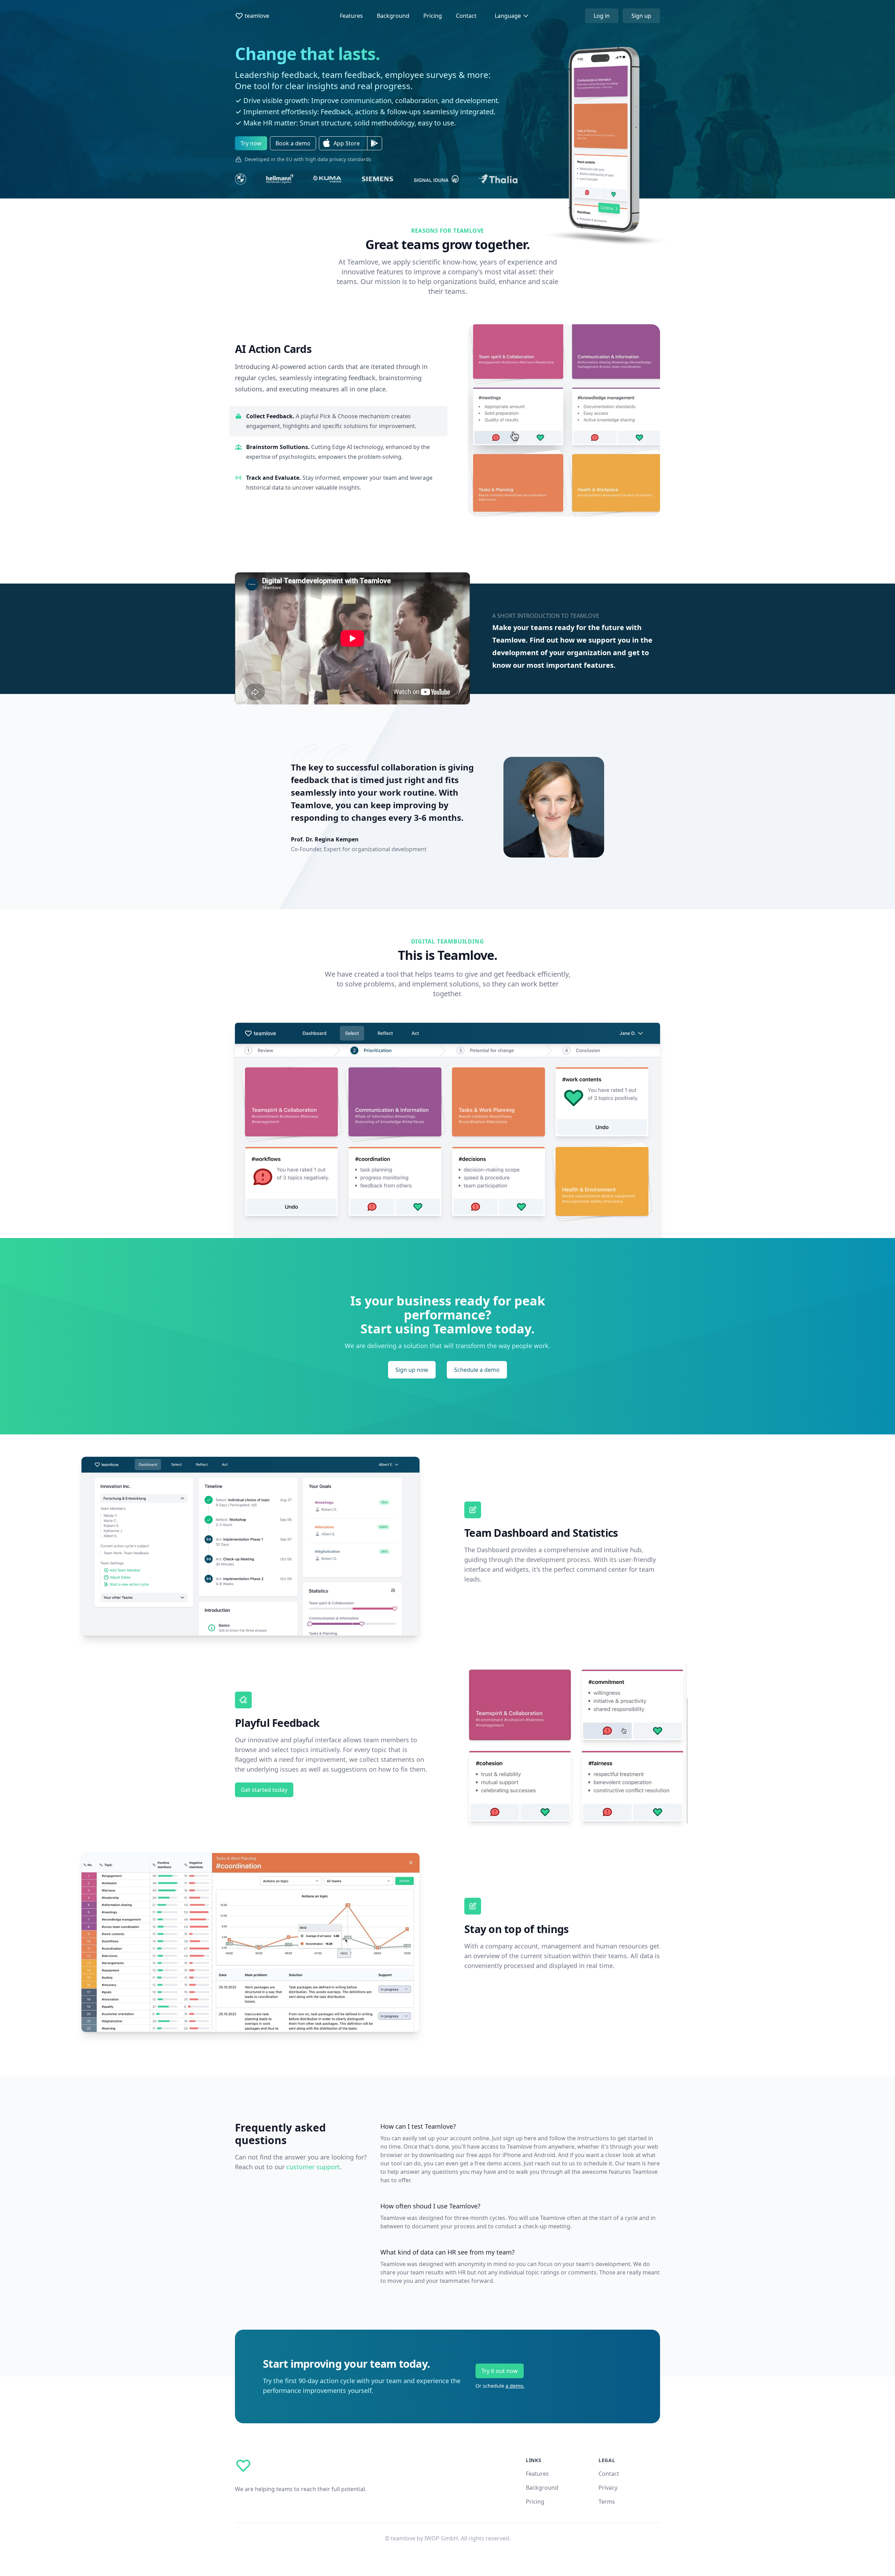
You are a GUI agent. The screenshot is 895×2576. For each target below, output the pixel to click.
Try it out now (500, 2371)
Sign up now (412, 1370)
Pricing (433, 16)
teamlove (257, 16)
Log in (602, 16)
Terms (607, 2502)
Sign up (641, 16)
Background (393, 16)
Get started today (264, 1790)
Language (508, 16)
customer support (313, 2167)
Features (351, 16)
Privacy (608, 2488)
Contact (466, 16)
